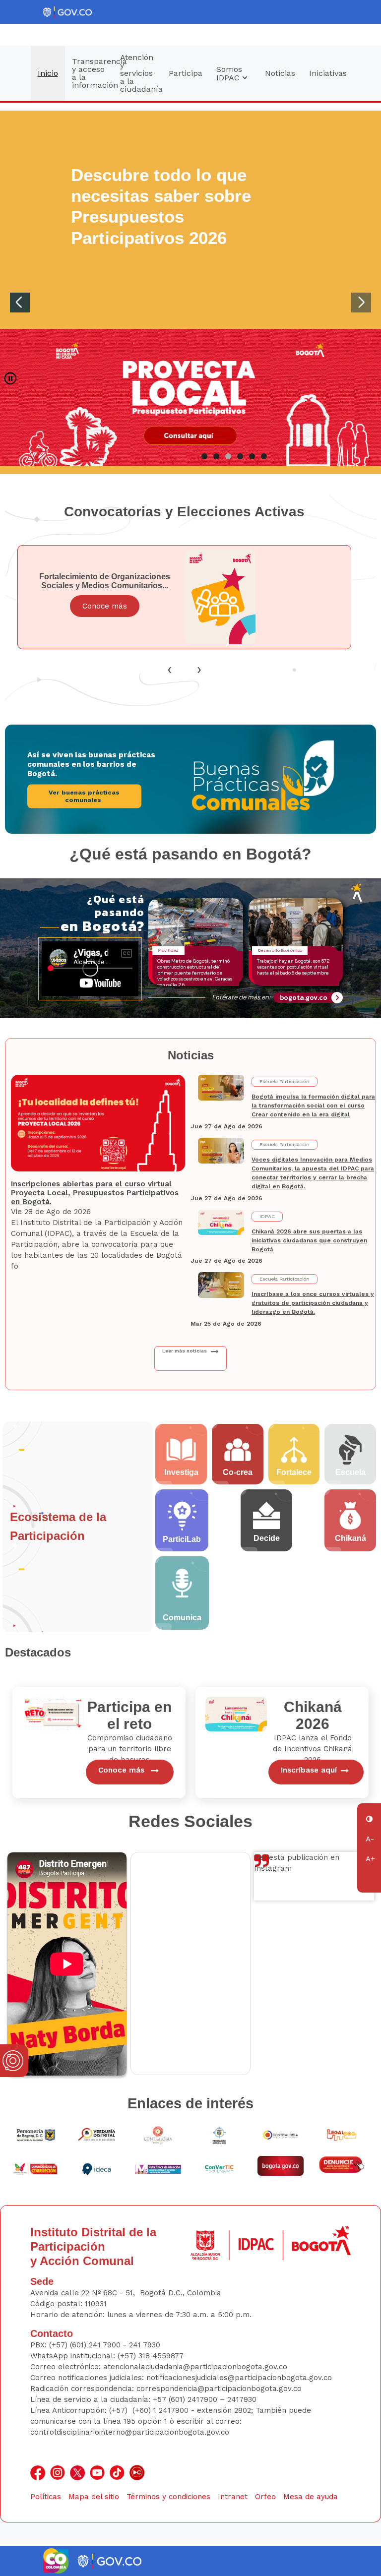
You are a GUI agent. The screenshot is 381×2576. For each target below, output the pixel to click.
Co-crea (238, 1472)
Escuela (350, 1472)
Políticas (46, 2497)
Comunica (182, 1618)
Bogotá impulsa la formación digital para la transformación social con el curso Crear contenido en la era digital (313, 1105)
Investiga (181, 1472)
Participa (186, 73)
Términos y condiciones (168, 2497)
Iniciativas (328, 73)
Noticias (280, 73)
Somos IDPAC (229, 73)
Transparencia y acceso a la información (93, 73)
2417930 (242, 2399)
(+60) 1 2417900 (162, 2410)
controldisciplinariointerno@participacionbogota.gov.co (130, 2432)
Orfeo (265, 2497)
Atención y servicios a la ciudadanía (141, 73)
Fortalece (294, 1472)
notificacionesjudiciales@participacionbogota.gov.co (239, 2378)
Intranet (233, 2497)
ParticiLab (182, 1539)
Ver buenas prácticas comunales (84, 796)
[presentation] (170, 669)
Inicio (48, 73)
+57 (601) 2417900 (186, 2399)
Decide (267, 1538)
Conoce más (105, 606)
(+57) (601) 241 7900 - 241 (95, 2345)
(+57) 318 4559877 (151, 2356)
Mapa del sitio (94, 2497)
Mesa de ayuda (311, 2497)
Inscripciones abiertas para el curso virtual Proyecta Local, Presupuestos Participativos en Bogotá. (95, 1193)
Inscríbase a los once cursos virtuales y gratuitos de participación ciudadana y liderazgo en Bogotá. (313, 1303)
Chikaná (350, 1538)
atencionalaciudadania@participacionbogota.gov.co (196, 2367)
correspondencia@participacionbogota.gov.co (220, 2389)
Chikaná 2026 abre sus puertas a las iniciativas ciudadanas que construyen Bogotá (309, 1240)
